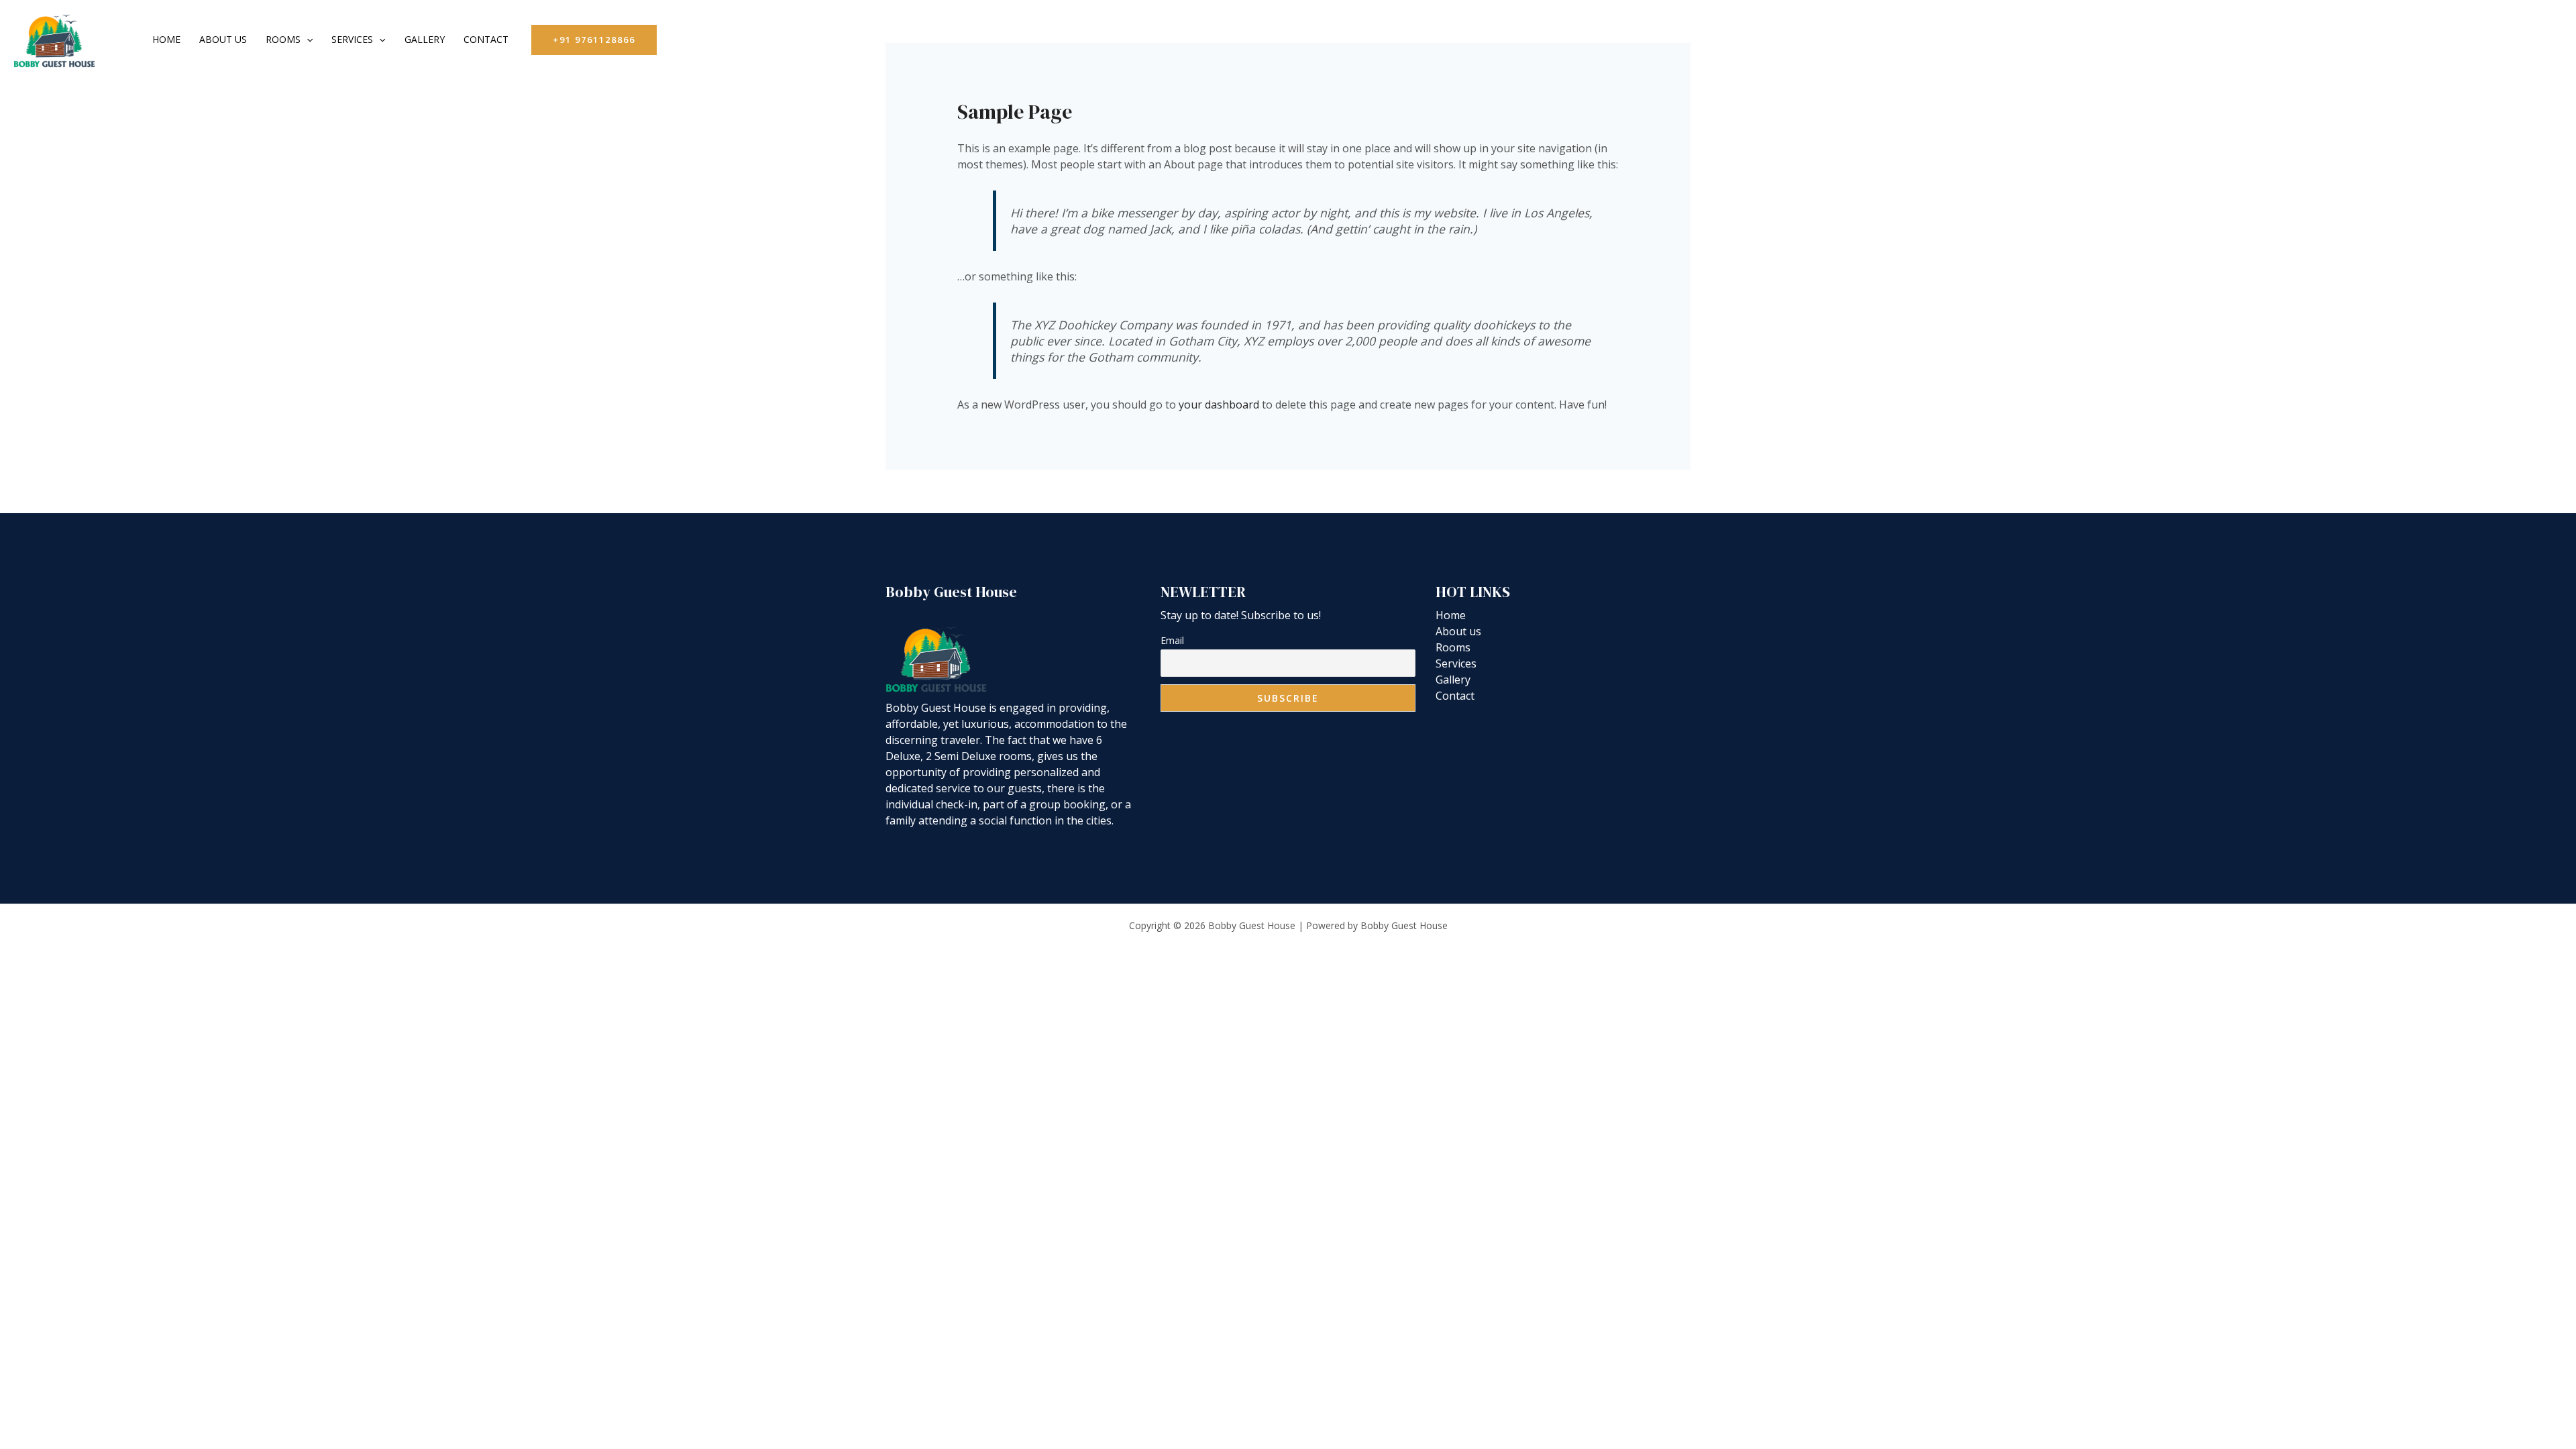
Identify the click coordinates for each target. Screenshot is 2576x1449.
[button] (307, 40)
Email (1172, 640)
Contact (486, 39)
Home (166, 39)
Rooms (283, 39)
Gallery (425, 39)
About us (223, 39)
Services (352, 39)
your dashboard (1219, 405)
